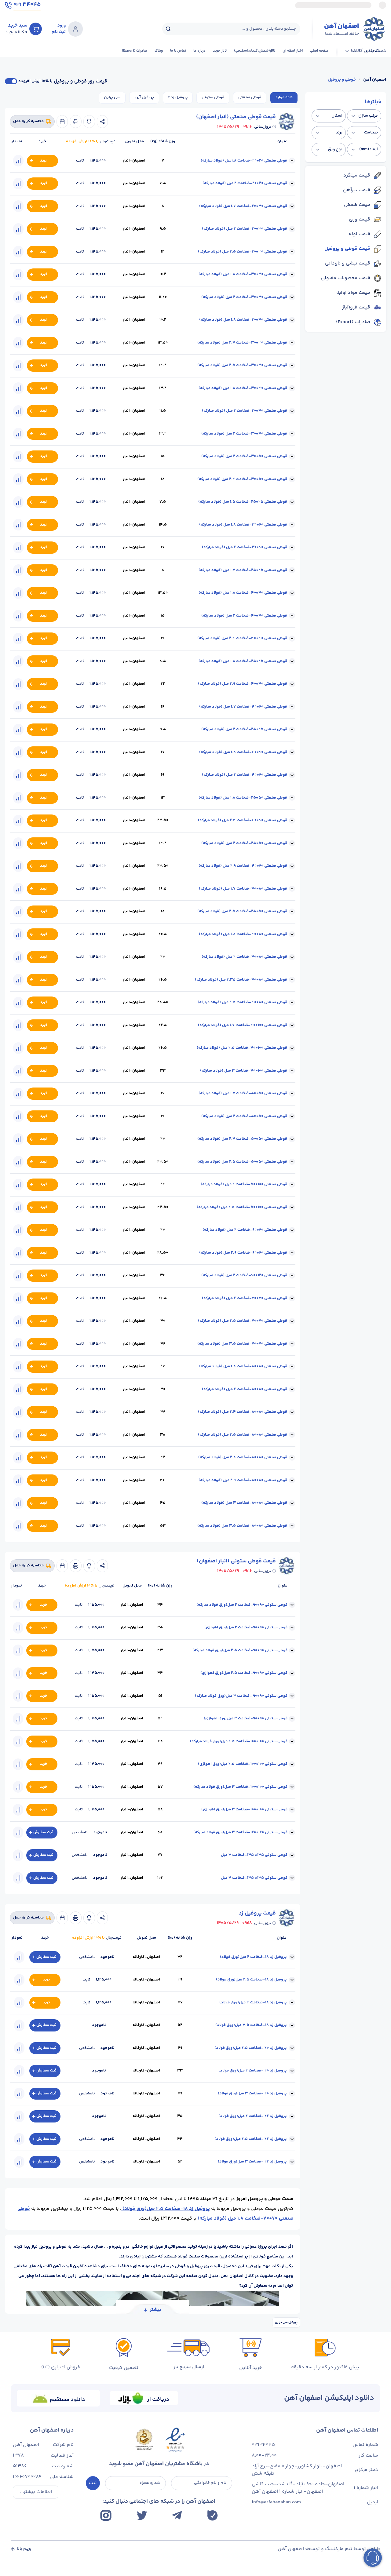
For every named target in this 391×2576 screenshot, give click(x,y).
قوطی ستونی (213, 97)
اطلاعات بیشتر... (36, 2492)
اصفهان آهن (375, 80)
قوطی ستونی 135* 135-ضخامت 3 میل (254, 1855)
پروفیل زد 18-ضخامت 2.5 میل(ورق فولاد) (166, 2209)
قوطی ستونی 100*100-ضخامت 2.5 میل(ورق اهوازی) (243, 1764)
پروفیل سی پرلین (286, 2323)
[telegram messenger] (177, 2515)
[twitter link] (142, 2515)
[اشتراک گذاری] (102, 122)
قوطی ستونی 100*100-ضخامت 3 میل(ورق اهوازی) (244, 1809)
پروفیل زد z (178, 97)
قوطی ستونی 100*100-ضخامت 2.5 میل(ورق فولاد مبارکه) (239, 1741)
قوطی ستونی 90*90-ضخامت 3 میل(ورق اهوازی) (246, 1718)
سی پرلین (112, 97)
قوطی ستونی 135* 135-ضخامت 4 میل (254, 1878)
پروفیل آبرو (144, 97)
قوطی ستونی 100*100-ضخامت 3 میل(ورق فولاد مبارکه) (240, 1787)
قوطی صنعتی (250, 97)
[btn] (36, 29)
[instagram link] (106, 2515)
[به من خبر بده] (89, 122)
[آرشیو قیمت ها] (62, 122)
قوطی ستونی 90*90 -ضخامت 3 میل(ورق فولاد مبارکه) (241, 1696)
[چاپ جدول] (76, 122)
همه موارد (284, 97)
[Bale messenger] (212, 2515)
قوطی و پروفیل (342, 80)
